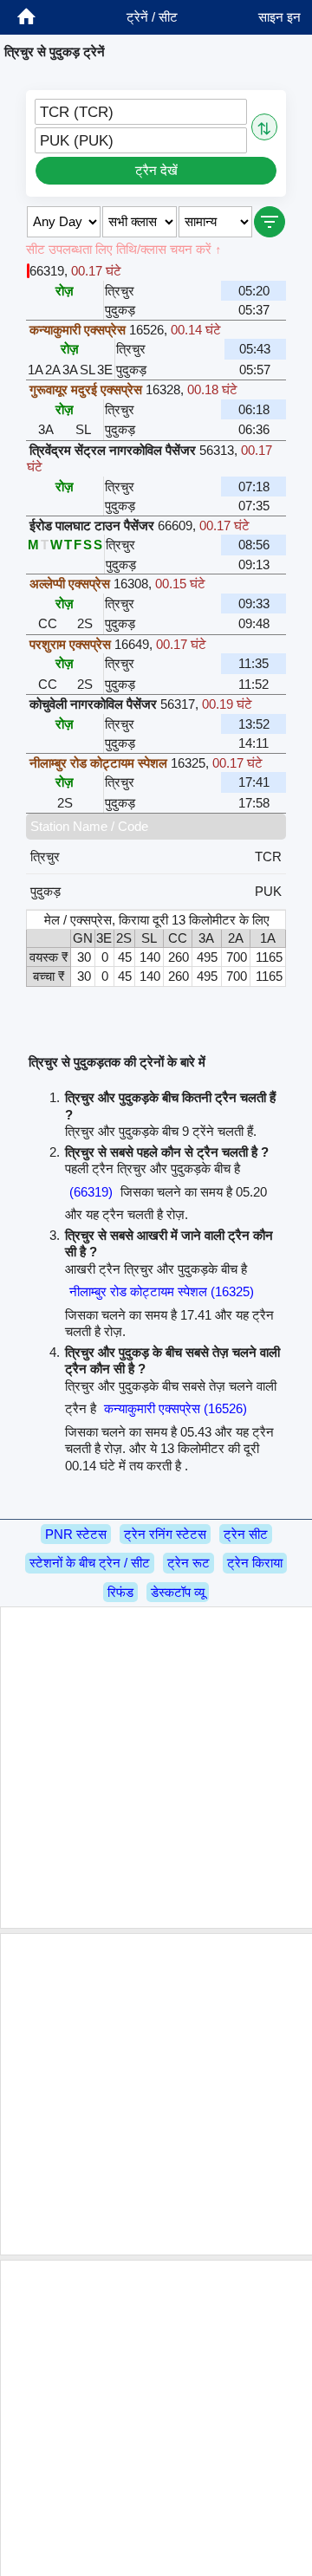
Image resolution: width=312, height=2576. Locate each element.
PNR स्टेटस (76, 1534)
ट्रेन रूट (188, 1563)
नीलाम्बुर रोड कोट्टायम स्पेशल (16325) (162, 1291)
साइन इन (279, 17)
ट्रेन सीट (246, 1534)
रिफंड (120, 1592)
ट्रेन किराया (255, 1563)
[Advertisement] (156, 1768)
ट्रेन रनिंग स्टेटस (165, 1534)
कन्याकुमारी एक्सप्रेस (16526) (175, 1408)
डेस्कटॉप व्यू (178, 1592)
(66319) (91, 1192)
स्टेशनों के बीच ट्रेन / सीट (90, 1563)
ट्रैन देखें (156, 170)
